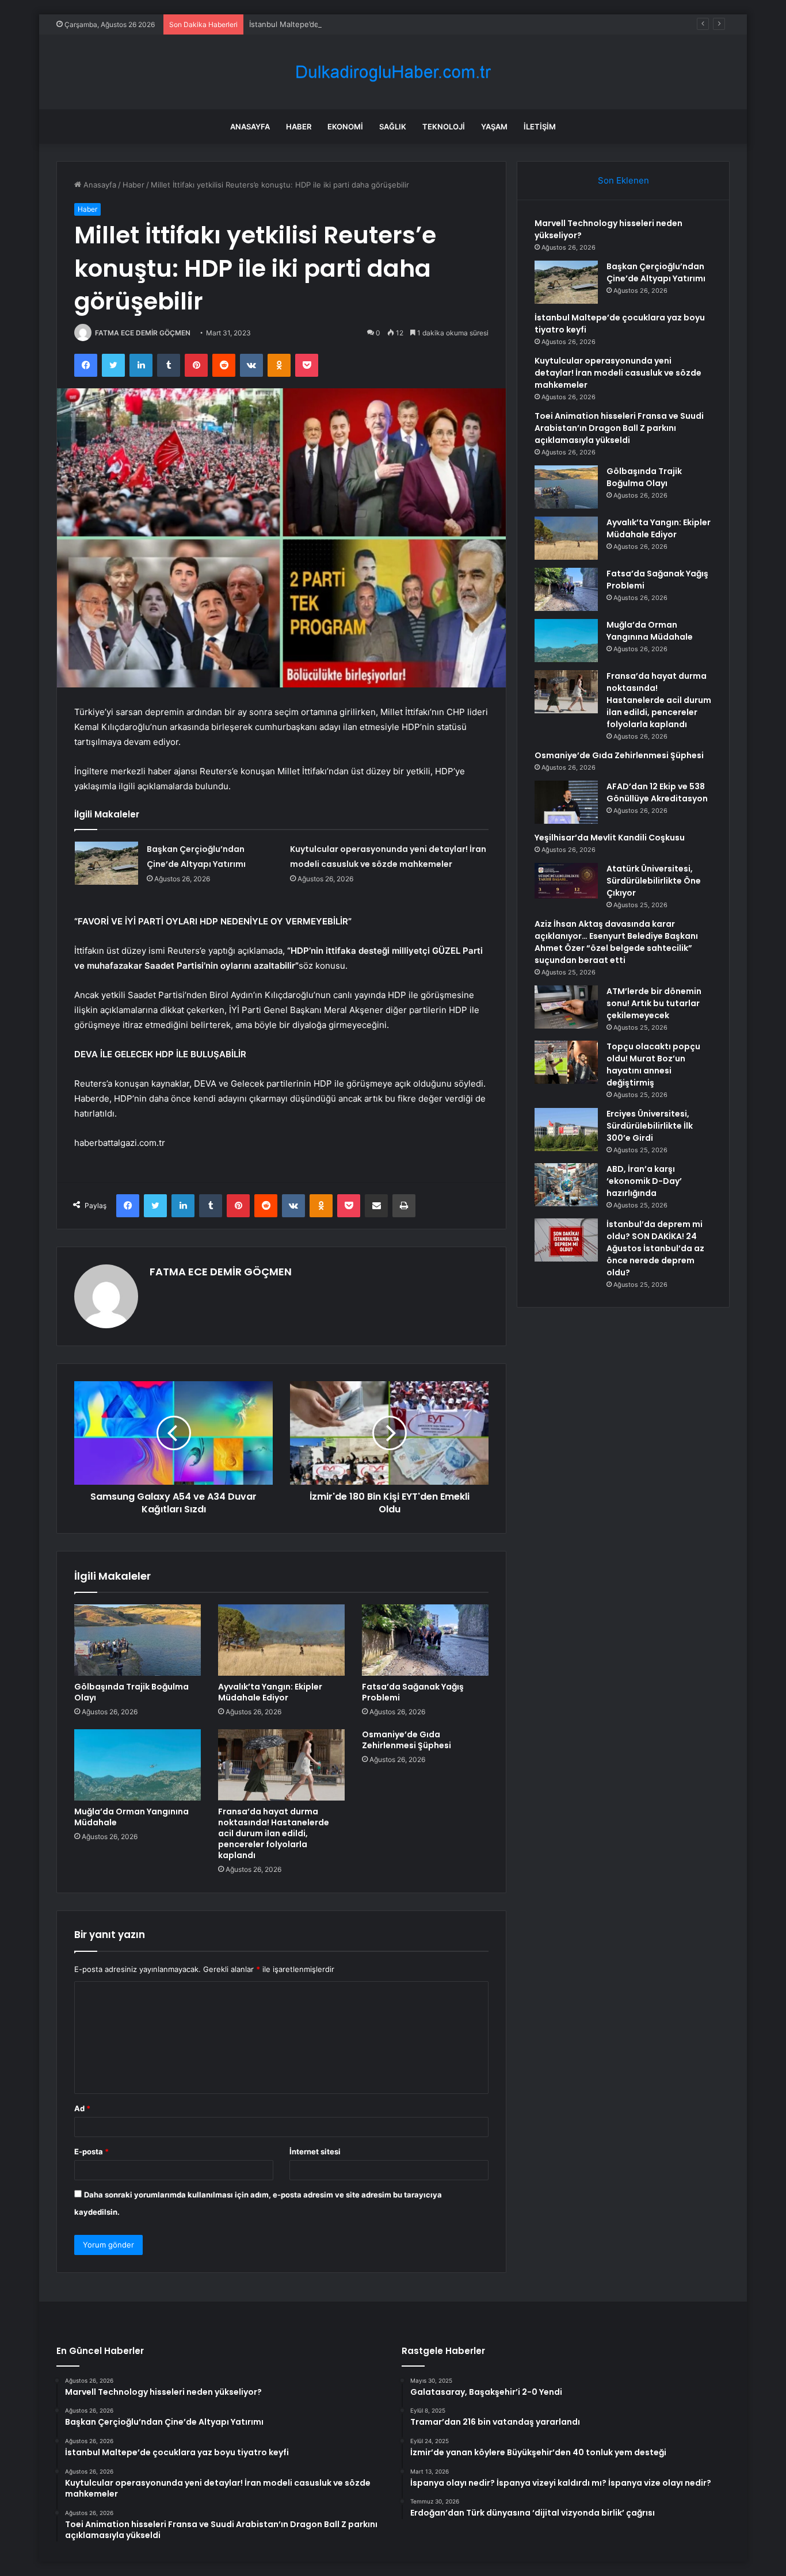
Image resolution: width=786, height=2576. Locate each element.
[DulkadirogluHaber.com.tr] (393, 72)
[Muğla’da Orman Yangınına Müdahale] (138, 1765)
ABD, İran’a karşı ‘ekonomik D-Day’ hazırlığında (644, 1181)
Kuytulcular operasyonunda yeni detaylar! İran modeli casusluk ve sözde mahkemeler (618, 373)
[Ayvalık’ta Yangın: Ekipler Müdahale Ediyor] (281, 1640)
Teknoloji (444, 127)
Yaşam (494, 127)
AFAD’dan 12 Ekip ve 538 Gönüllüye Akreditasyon (657, 792)
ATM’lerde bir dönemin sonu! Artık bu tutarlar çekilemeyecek (654, 1003)
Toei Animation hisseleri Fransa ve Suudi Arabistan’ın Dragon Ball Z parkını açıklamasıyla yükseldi (619, 428)
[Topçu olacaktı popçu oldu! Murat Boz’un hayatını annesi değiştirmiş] (566, 1062)
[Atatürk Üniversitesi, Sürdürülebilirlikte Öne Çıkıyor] (566, 881)
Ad (82, 2108)
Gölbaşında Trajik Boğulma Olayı (131, 1692)
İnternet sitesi (315, 2151)
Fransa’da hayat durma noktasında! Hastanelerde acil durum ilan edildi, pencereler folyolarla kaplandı (274, 1833)
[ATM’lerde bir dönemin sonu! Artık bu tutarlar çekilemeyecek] (566, 1007)
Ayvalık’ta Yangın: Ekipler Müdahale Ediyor (270, 1692)
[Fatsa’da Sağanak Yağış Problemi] (425, 1640)
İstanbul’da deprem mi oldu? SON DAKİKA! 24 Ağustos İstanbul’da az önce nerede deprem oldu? (655, 1248)
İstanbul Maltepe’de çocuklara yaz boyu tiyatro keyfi (342, 24)
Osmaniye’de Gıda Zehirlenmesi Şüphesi (407, 1740)
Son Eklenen (623, 180)
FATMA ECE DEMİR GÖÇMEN (143, 333)
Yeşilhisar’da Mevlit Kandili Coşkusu (610, 838)
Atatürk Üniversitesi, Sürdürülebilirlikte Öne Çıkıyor (654, 881)
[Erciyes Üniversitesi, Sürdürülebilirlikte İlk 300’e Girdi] (566, 1130)
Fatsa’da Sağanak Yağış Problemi (413, 1692)
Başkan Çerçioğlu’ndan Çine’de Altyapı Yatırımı (656, 272)
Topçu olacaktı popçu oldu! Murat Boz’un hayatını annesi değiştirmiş (653, 1065)
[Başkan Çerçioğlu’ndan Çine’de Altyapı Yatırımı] (106, 863)
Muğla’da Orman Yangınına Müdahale (131, 1817)
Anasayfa (250, 127)
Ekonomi (345, 127)
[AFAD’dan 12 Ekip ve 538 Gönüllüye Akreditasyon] (566, 802)
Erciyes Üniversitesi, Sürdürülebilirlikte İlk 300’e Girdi (650, 1126)
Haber (299, 127)
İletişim (540, 127)
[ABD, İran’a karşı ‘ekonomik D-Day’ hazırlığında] (566, 1185)
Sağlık (393, 127)
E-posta (91, 2151)
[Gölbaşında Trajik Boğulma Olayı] (138, 1640)
